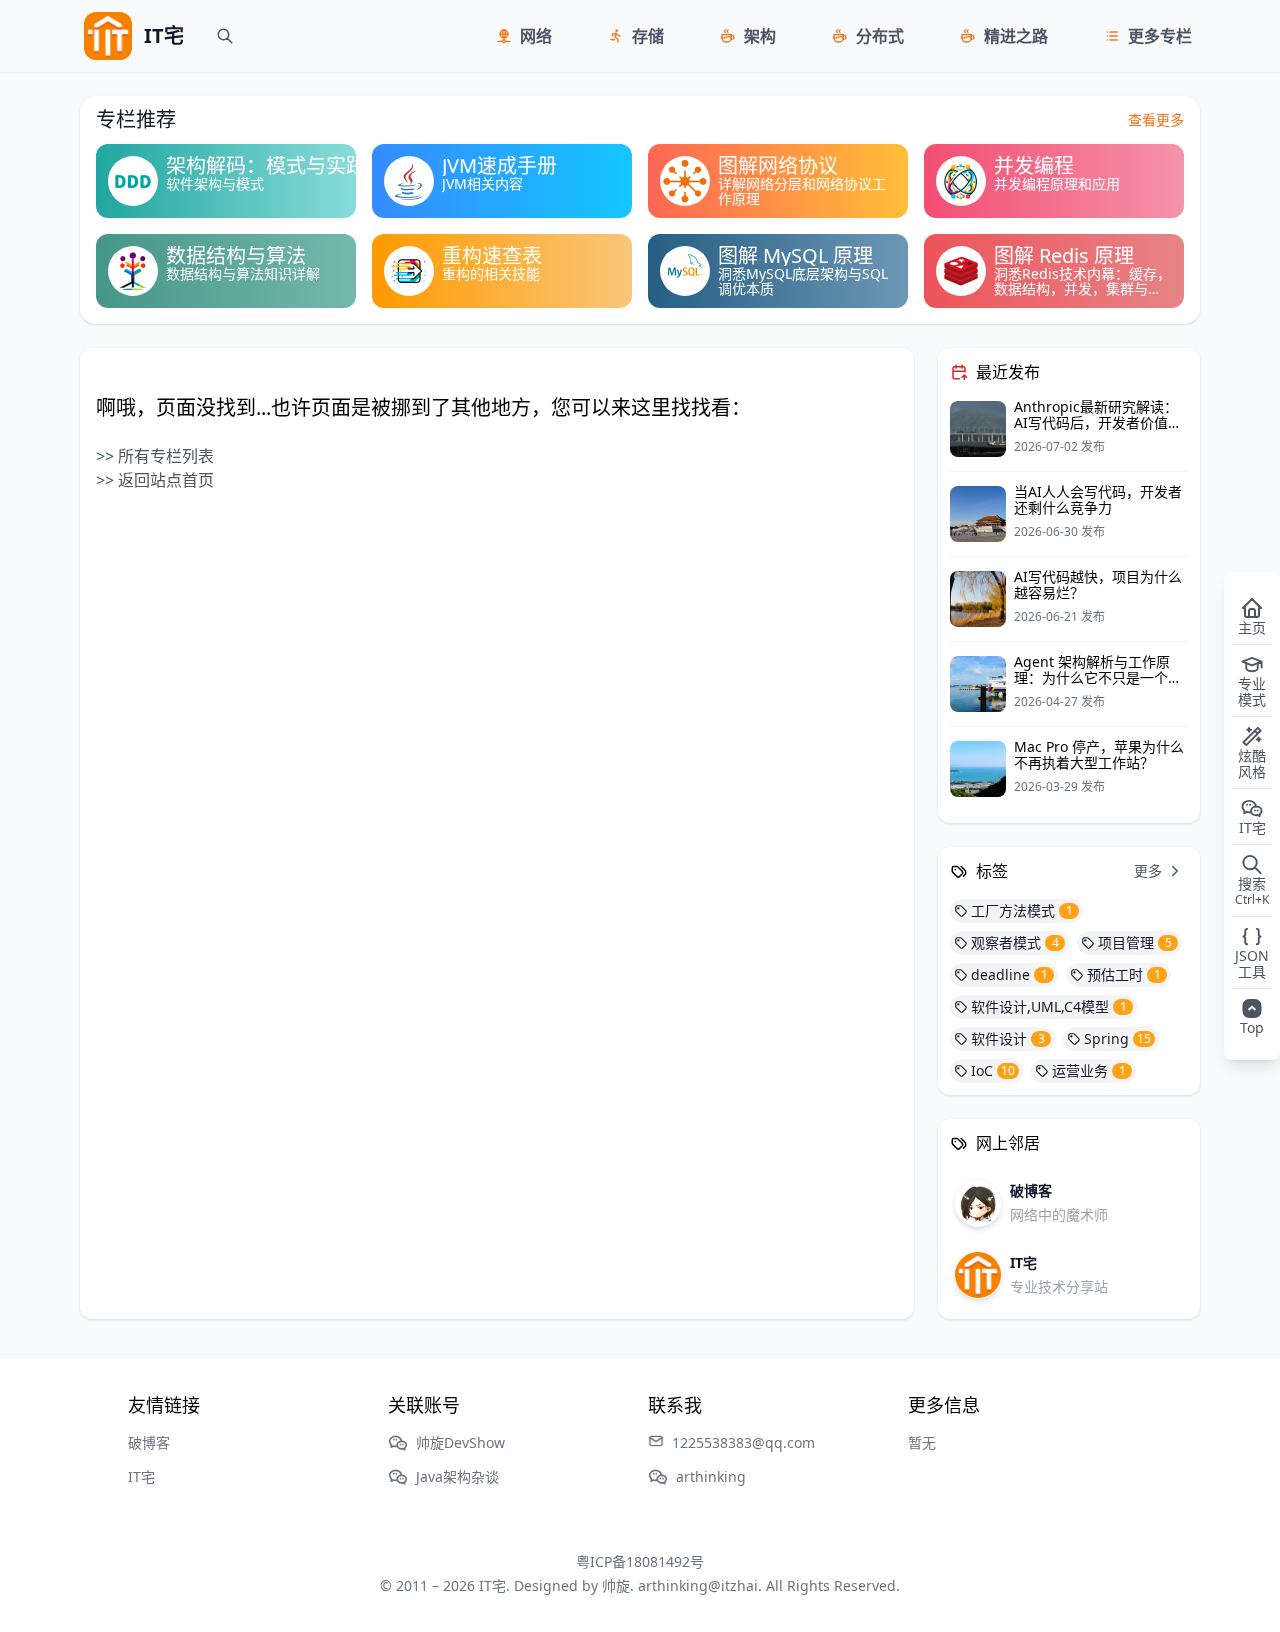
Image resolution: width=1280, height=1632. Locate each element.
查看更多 (1156, 119)
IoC (993, 1070)
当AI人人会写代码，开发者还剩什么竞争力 (1098, 499)
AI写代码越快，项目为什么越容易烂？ (1098, 584)
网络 (536, 36)
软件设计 (1008, 1038)
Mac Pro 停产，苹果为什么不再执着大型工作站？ (1099, 754)
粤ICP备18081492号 (640, 1561)
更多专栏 (1160, 36)
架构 (760, 36)
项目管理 (1135, 942)
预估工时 (1124, 974)
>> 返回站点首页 (155, 480)
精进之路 (1016, 36)
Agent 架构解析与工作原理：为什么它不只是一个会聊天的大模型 (1098, 677)
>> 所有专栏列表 (155, 456)
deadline (1009, 974)
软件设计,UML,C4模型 (1049, 1006)
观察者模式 (1015, 942)
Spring (1117, 1038)
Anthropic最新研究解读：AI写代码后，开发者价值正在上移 (1098, 422)
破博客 (149, 1442)
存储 (648, 36)
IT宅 (141, 1476)
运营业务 (1089, 1070)
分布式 (880, 36)
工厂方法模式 (1022, 910)
